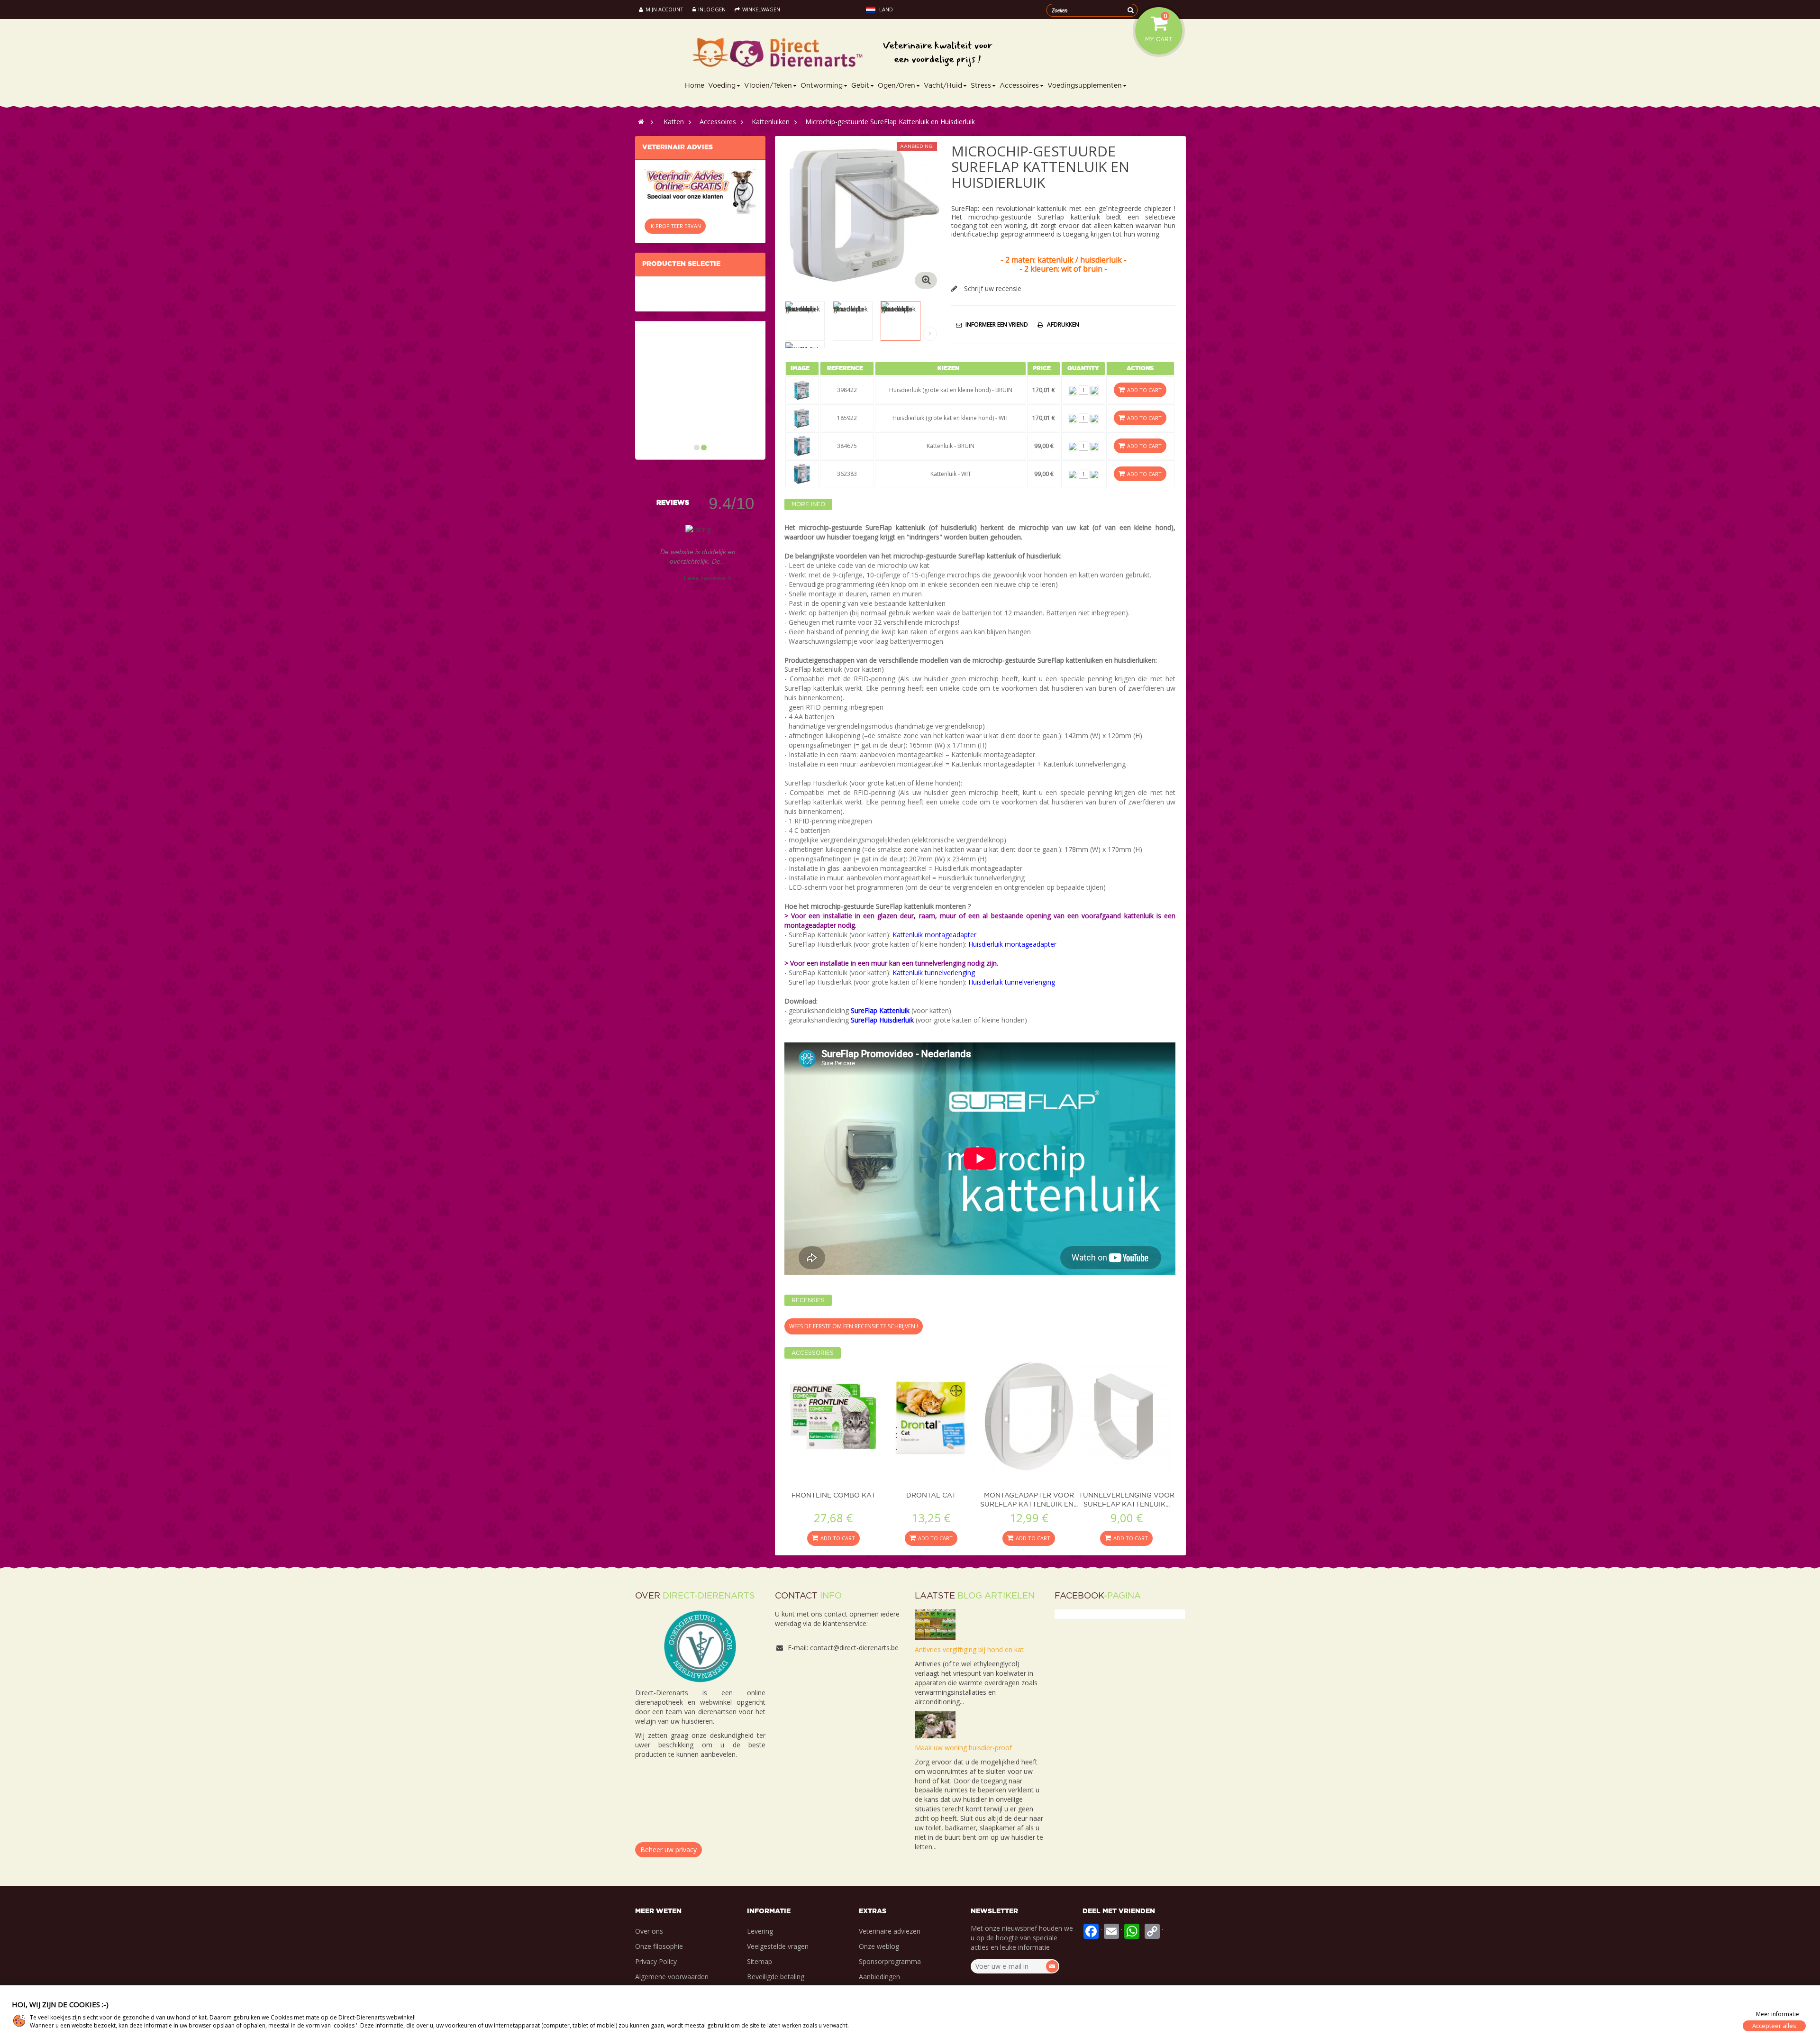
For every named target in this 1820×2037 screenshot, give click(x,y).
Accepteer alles (1774, 2026)
